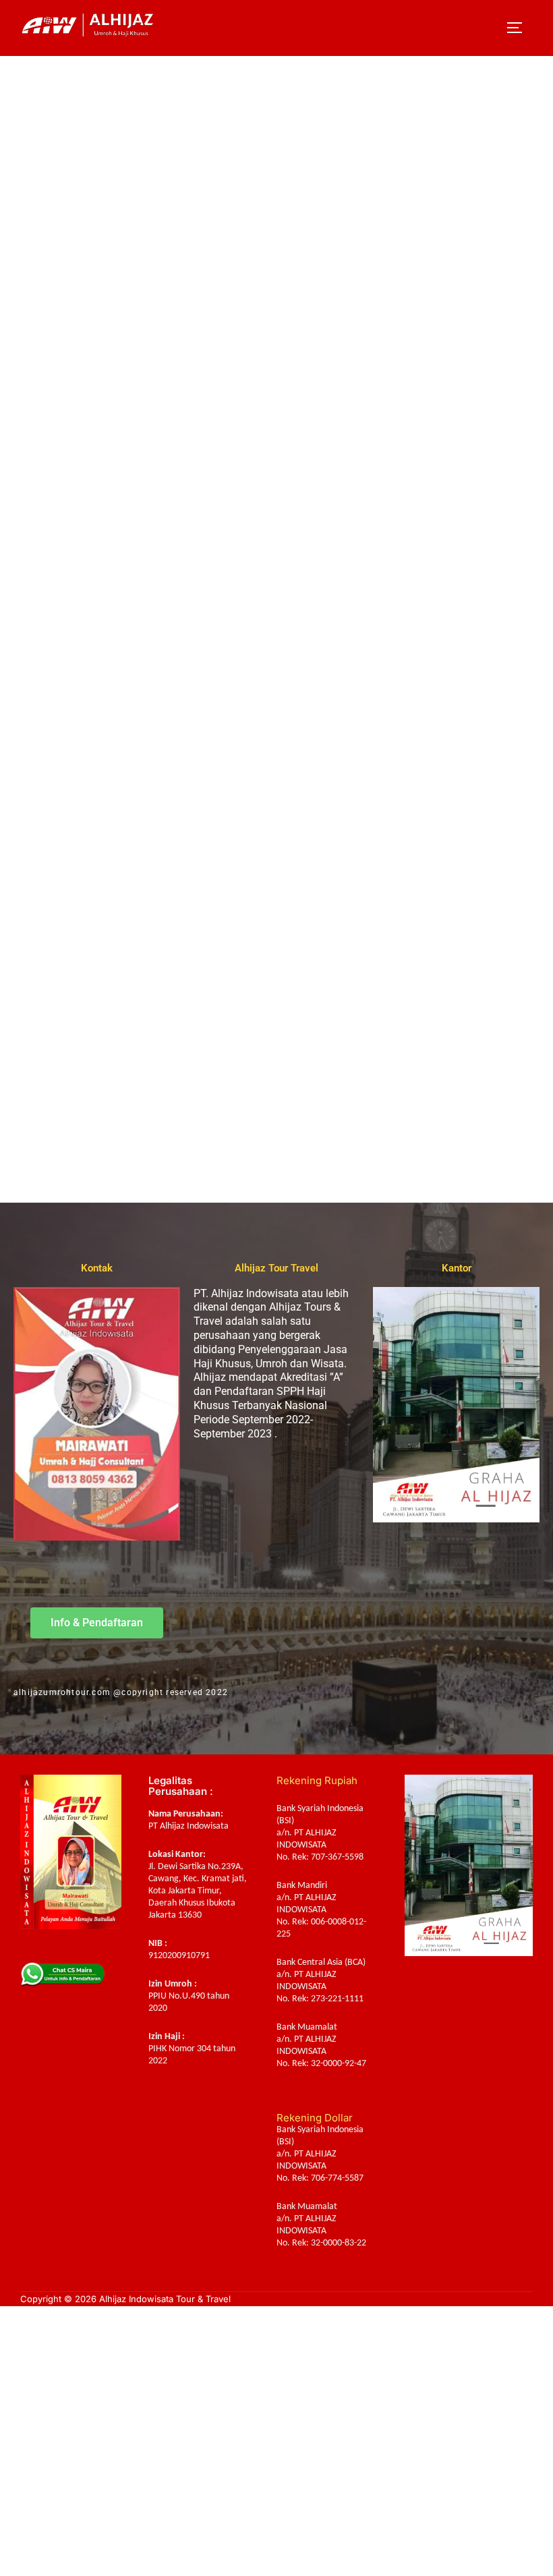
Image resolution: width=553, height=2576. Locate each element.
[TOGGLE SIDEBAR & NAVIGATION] (519, 28)
